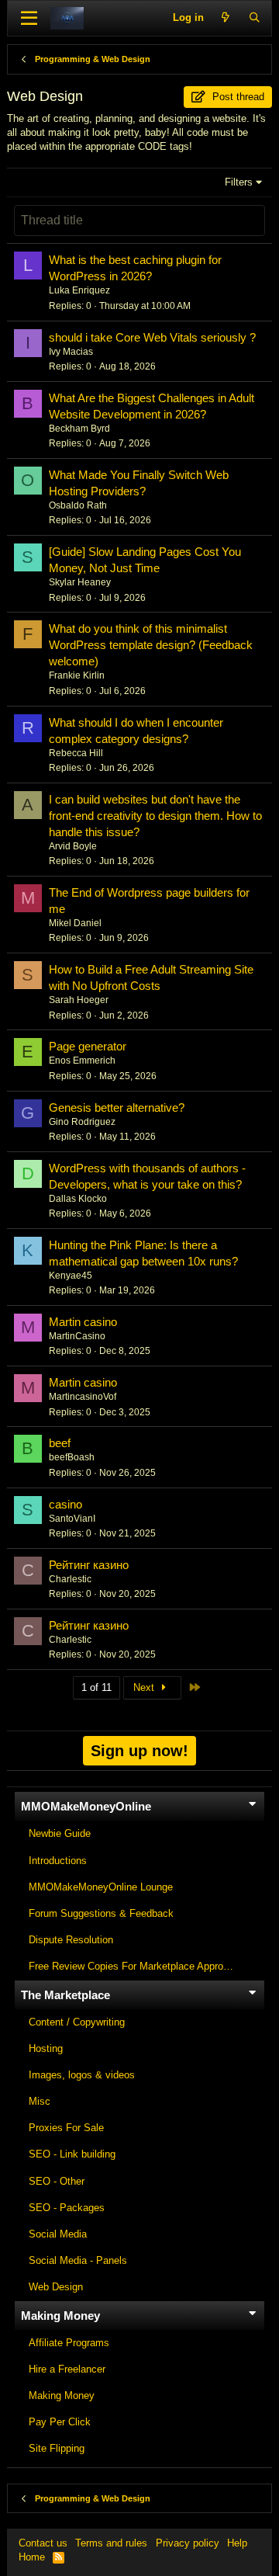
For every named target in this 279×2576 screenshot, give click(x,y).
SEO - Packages (67, 2208)
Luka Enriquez (79, 290)
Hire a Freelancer (67, 2369)
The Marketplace (65, 1995)
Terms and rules (111, 2543)
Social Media (58, 2234)
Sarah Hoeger (79, 1000)
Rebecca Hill (76, 753)
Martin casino (83, 1322)
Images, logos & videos (82, 2075)
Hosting (46, 2048)
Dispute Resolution (71, 1940)
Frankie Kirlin (77, 675)
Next (145, 1687)
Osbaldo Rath (78, 505)
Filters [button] (239, 182)
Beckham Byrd (79, 429)
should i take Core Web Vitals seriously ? (152, 337)
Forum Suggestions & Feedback (101, 1913)
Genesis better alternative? (117, 1107)
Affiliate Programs (69, 2343)
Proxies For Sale (66, 2128)
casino (65, 1504)
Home (32, 2557)
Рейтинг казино (89, 1565)
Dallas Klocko (78, 1199)
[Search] (255, 18)
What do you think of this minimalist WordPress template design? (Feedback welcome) (151, 645)
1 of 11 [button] (96, 1687)
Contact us (43, 2543)
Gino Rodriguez (82, 1122)
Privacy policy (188, 2543)
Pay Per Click (60, 2422)
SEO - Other (57, 2181)
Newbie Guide (60, 1833)
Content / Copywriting (77, 2022)
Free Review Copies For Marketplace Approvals (135, 1966)
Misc (40, 2101)
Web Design (56, 2287)
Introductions (58, 1861)
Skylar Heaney (80, 582)
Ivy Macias (71, 352)
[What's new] (226, 18)
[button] (29, 19)
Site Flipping (57, 2448)
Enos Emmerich (82, 1061)
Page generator (88, 1046)
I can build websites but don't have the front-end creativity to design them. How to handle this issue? (155, 816)
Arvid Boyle (73, 846)
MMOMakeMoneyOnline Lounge (101, 1887)
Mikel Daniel (75, 923)
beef (60, 1443)
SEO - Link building (72, 2154)
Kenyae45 (71, 1276)
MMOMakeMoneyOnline (86, 1806)
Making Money (60, 2316)
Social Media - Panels (78, 2260)
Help (237, 2543)
